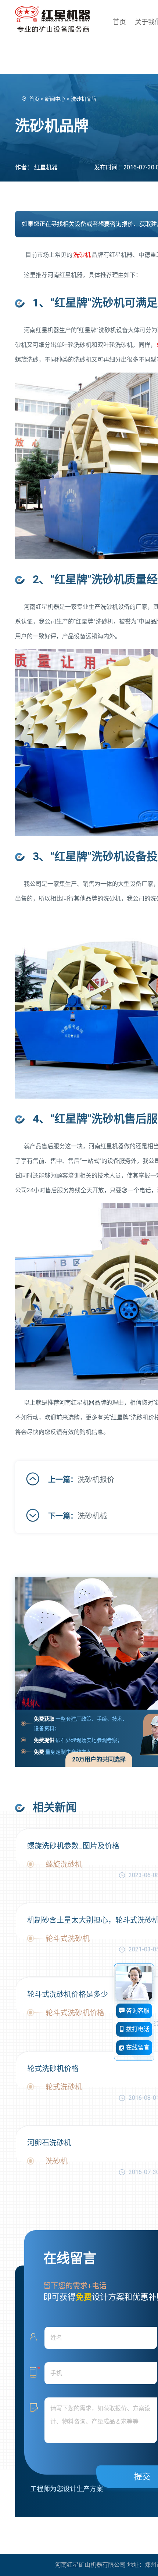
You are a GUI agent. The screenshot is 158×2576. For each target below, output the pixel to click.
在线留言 (137, 2047)
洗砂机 (82, 255)
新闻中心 (56, 99)
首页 (119, 22)
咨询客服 (137, 2011)
